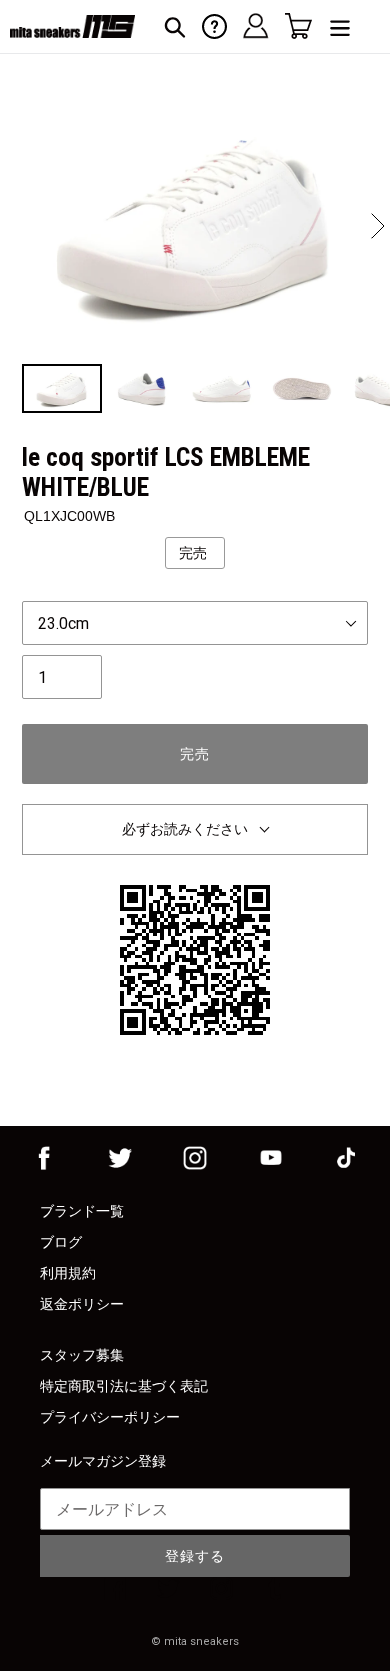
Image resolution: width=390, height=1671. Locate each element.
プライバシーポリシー (110, 1417)
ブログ (61, 1242)
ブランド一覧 (82, 1211)
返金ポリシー (82, 1304)
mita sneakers (201, 1641)
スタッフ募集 (82, 1355)
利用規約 (68, 1273)
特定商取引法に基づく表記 (124, 1386)
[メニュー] (340, 26)
